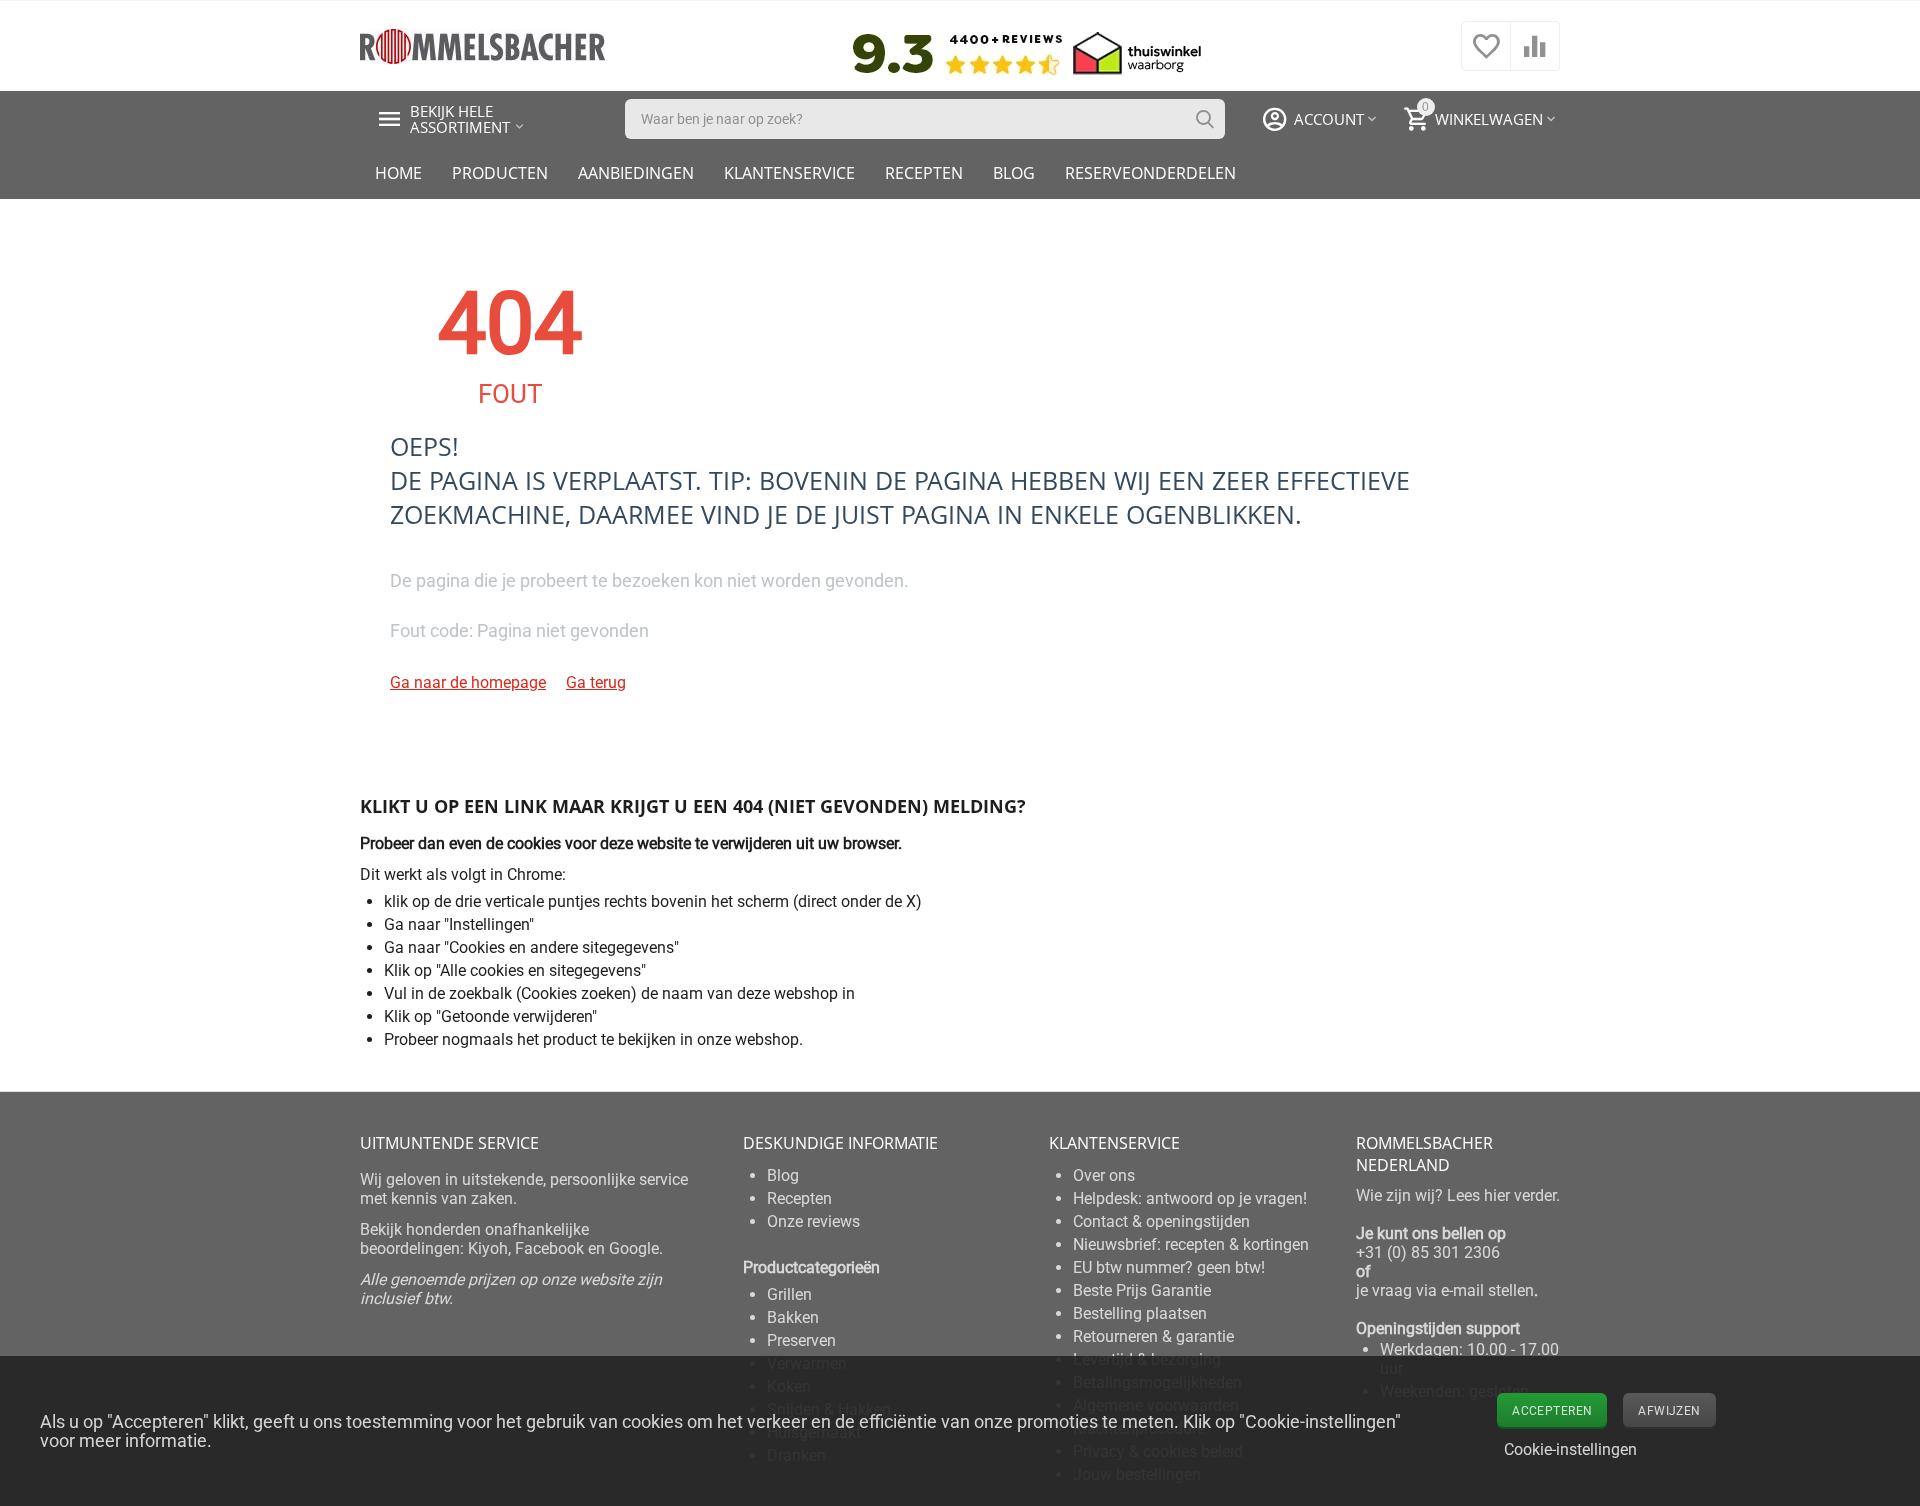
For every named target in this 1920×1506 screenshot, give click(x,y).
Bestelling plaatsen (1140, 1313)
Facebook (549, 1248)
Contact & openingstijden (1161, 1221)
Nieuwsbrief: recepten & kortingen (1191, 1244)
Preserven (801, 1340)
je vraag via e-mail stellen (1445, 1290)
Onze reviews (813, 1221)
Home (398, 173)
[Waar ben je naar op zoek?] (1205, 119)
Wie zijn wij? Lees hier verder (1456, 1195)
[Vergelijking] (1535, 56)
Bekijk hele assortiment (460, 119)
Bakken (793, 1317)
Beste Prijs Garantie (1142, 1290)
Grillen (789, 1294)
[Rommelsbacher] (482, 44)
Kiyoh (488, 1248)
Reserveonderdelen (1150, 173)
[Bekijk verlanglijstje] (1486, 56)
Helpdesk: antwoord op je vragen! (1190, 1198)
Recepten (924, 173)
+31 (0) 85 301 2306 (1428, 1252)
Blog (1014, 173)
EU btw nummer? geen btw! (1169, 1267)
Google (634, 1248)
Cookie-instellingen (1570, 1449)
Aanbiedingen (636, 173)
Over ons (1104, 1175)
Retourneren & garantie (1153, 1336)
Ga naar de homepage (468, 682)
